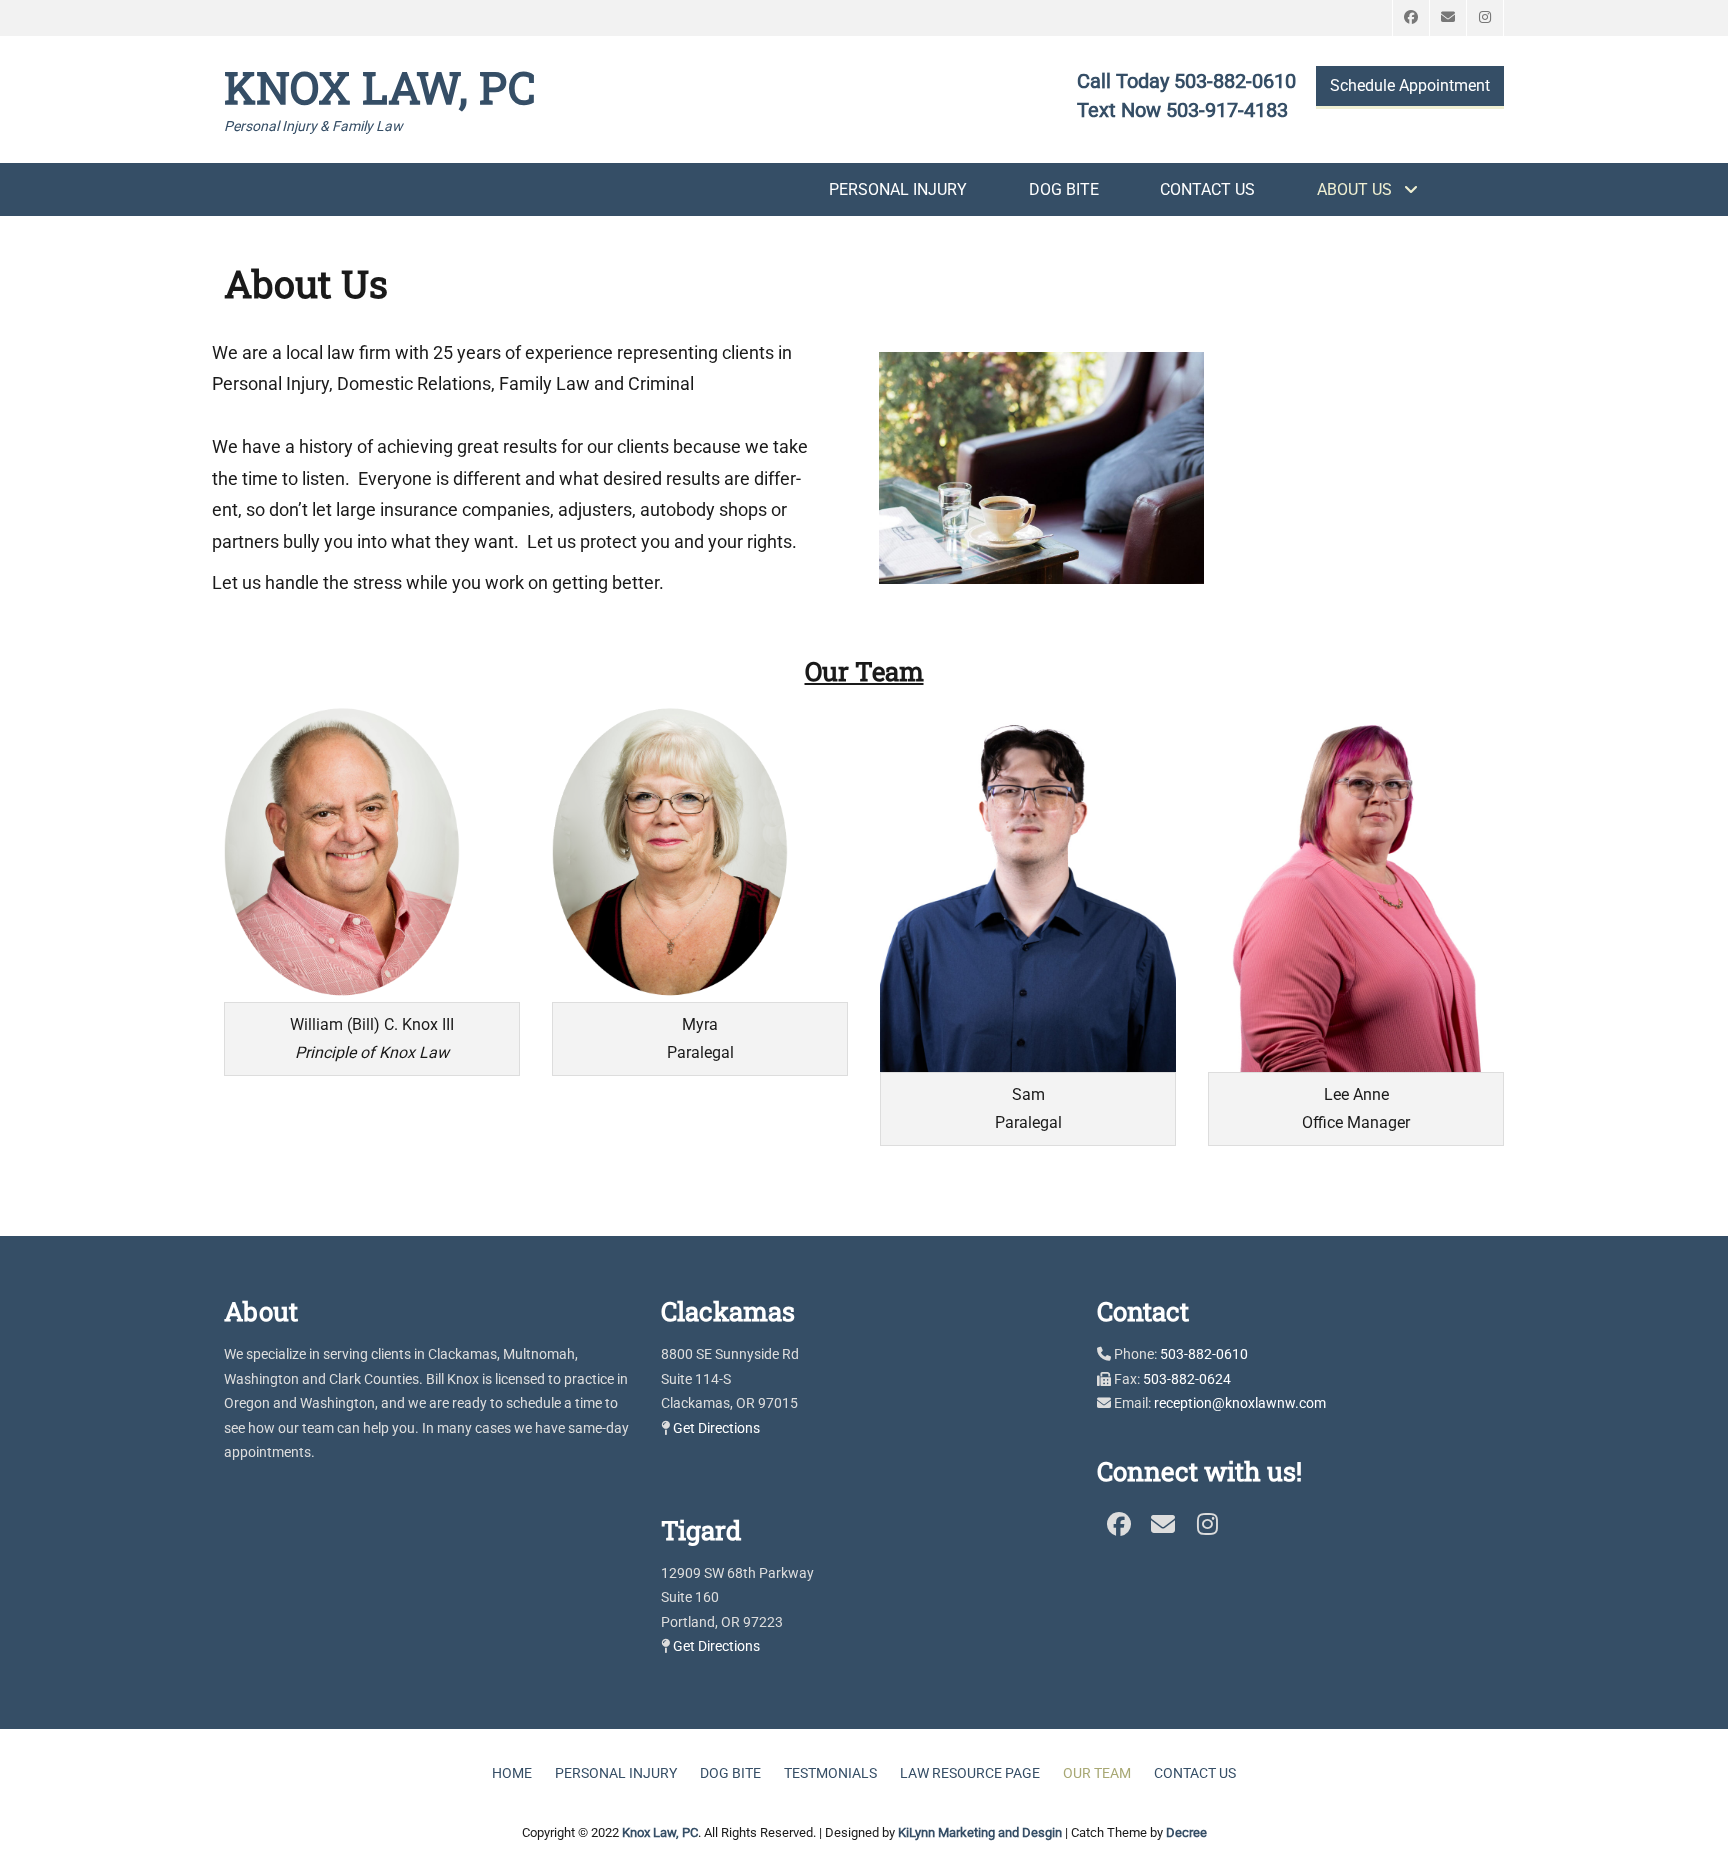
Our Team (1097, 1773)
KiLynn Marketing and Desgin (980, 1832)
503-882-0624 (1187, 1379)
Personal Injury (898, 189)
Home (512, 1773)
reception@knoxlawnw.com (1240, 1403)
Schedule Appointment (1410, 85)
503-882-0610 (1204, 1354)
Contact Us (1207, 189)
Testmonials (830, 1773)
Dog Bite (1064, 189)
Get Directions (716, 1428)
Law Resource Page (970, 1773)
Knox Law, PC (380, 87)
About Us (1354, 189)
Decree (1186, 1832)
